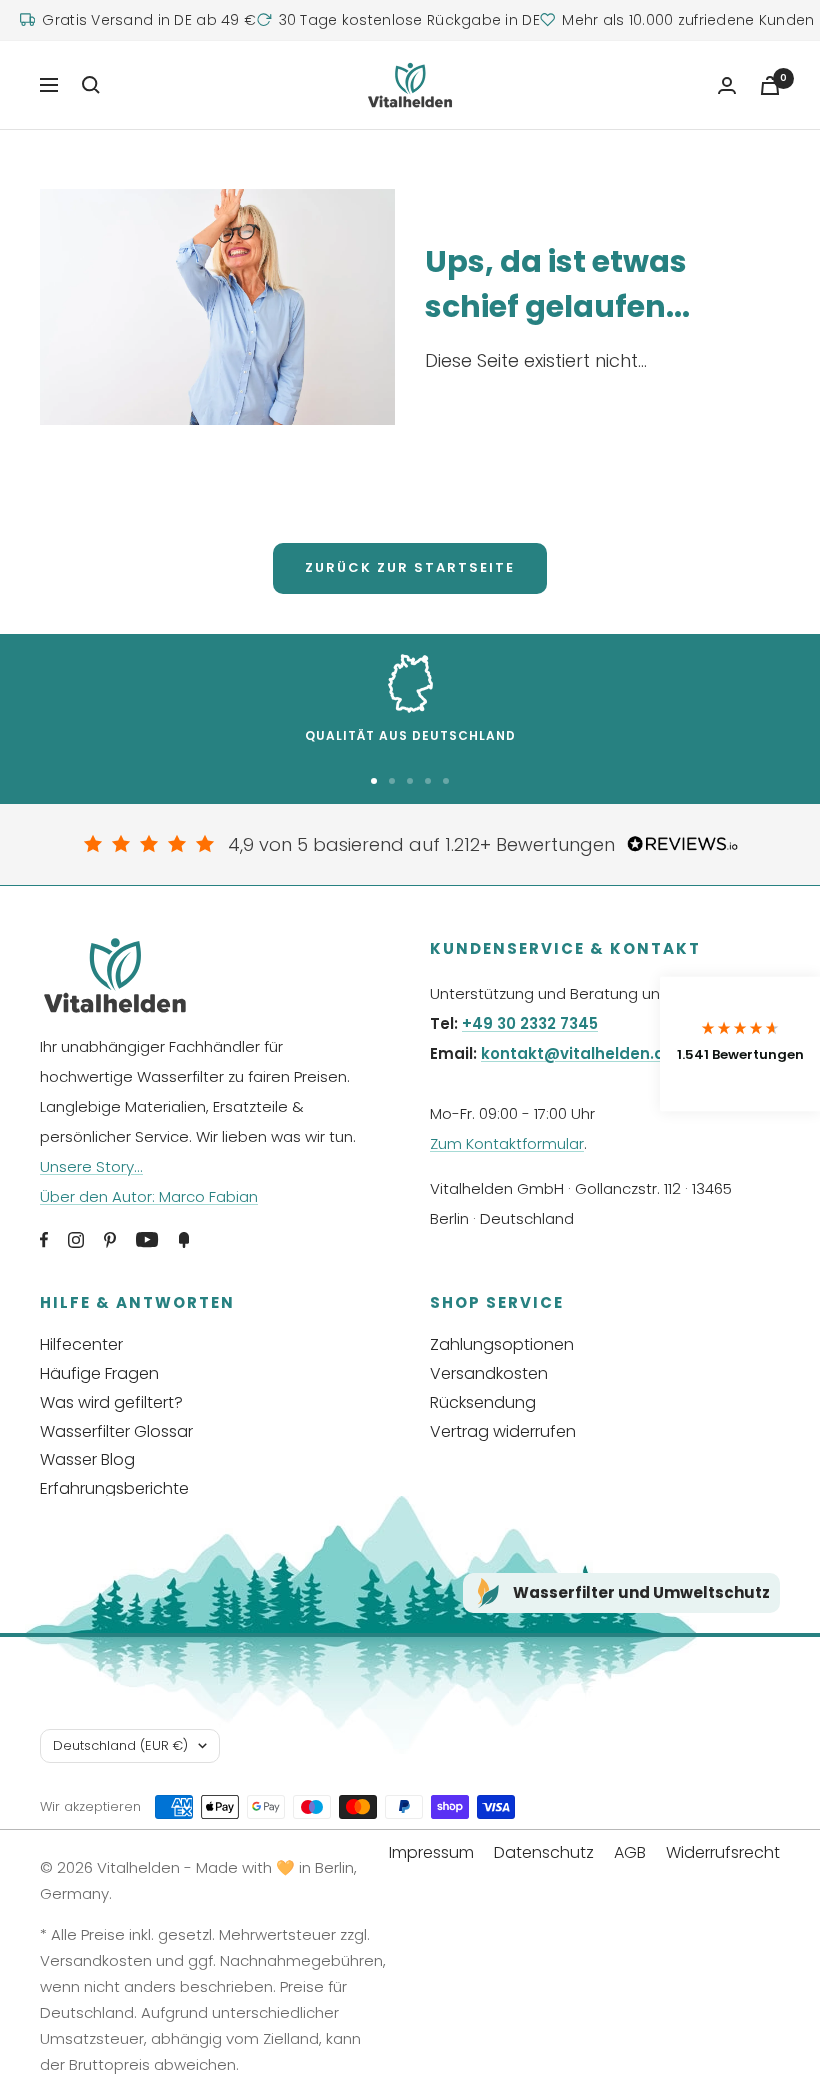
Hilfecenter (81, 1344)
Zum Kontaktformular (507, 1143)
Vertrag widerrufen (503, 1431)
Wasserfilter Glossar (116, 1431)
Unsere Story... (91, 1166)
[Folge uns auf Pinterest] (110, 1240)
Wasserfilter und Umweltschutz (641, 1592)
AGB (630, 1852)
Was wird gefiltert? (111, 1402)
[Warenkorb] (770, 85)
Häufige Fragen (99, 1373)
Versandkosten (489, 1373)
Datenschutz (544, 1852)
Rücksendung (483, 1402)
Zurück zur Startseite (410, 567)
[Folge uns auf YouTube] (147, 1240)
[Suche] (91, 85)
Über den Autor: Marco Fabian (149, 1196)
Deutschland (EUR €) (120, 1745)
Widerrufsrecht (723, 1852)
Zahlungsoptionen (502, 1344)
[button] (740, 1044)
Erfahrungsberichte (114, 1488)
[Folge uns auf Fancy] (184, 1240)
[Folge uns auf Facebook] (44, 1240)
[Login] (727, 85)
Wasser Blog (87, 1459)
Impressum (431, 1852)
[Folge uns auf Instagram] (76, 1240)
